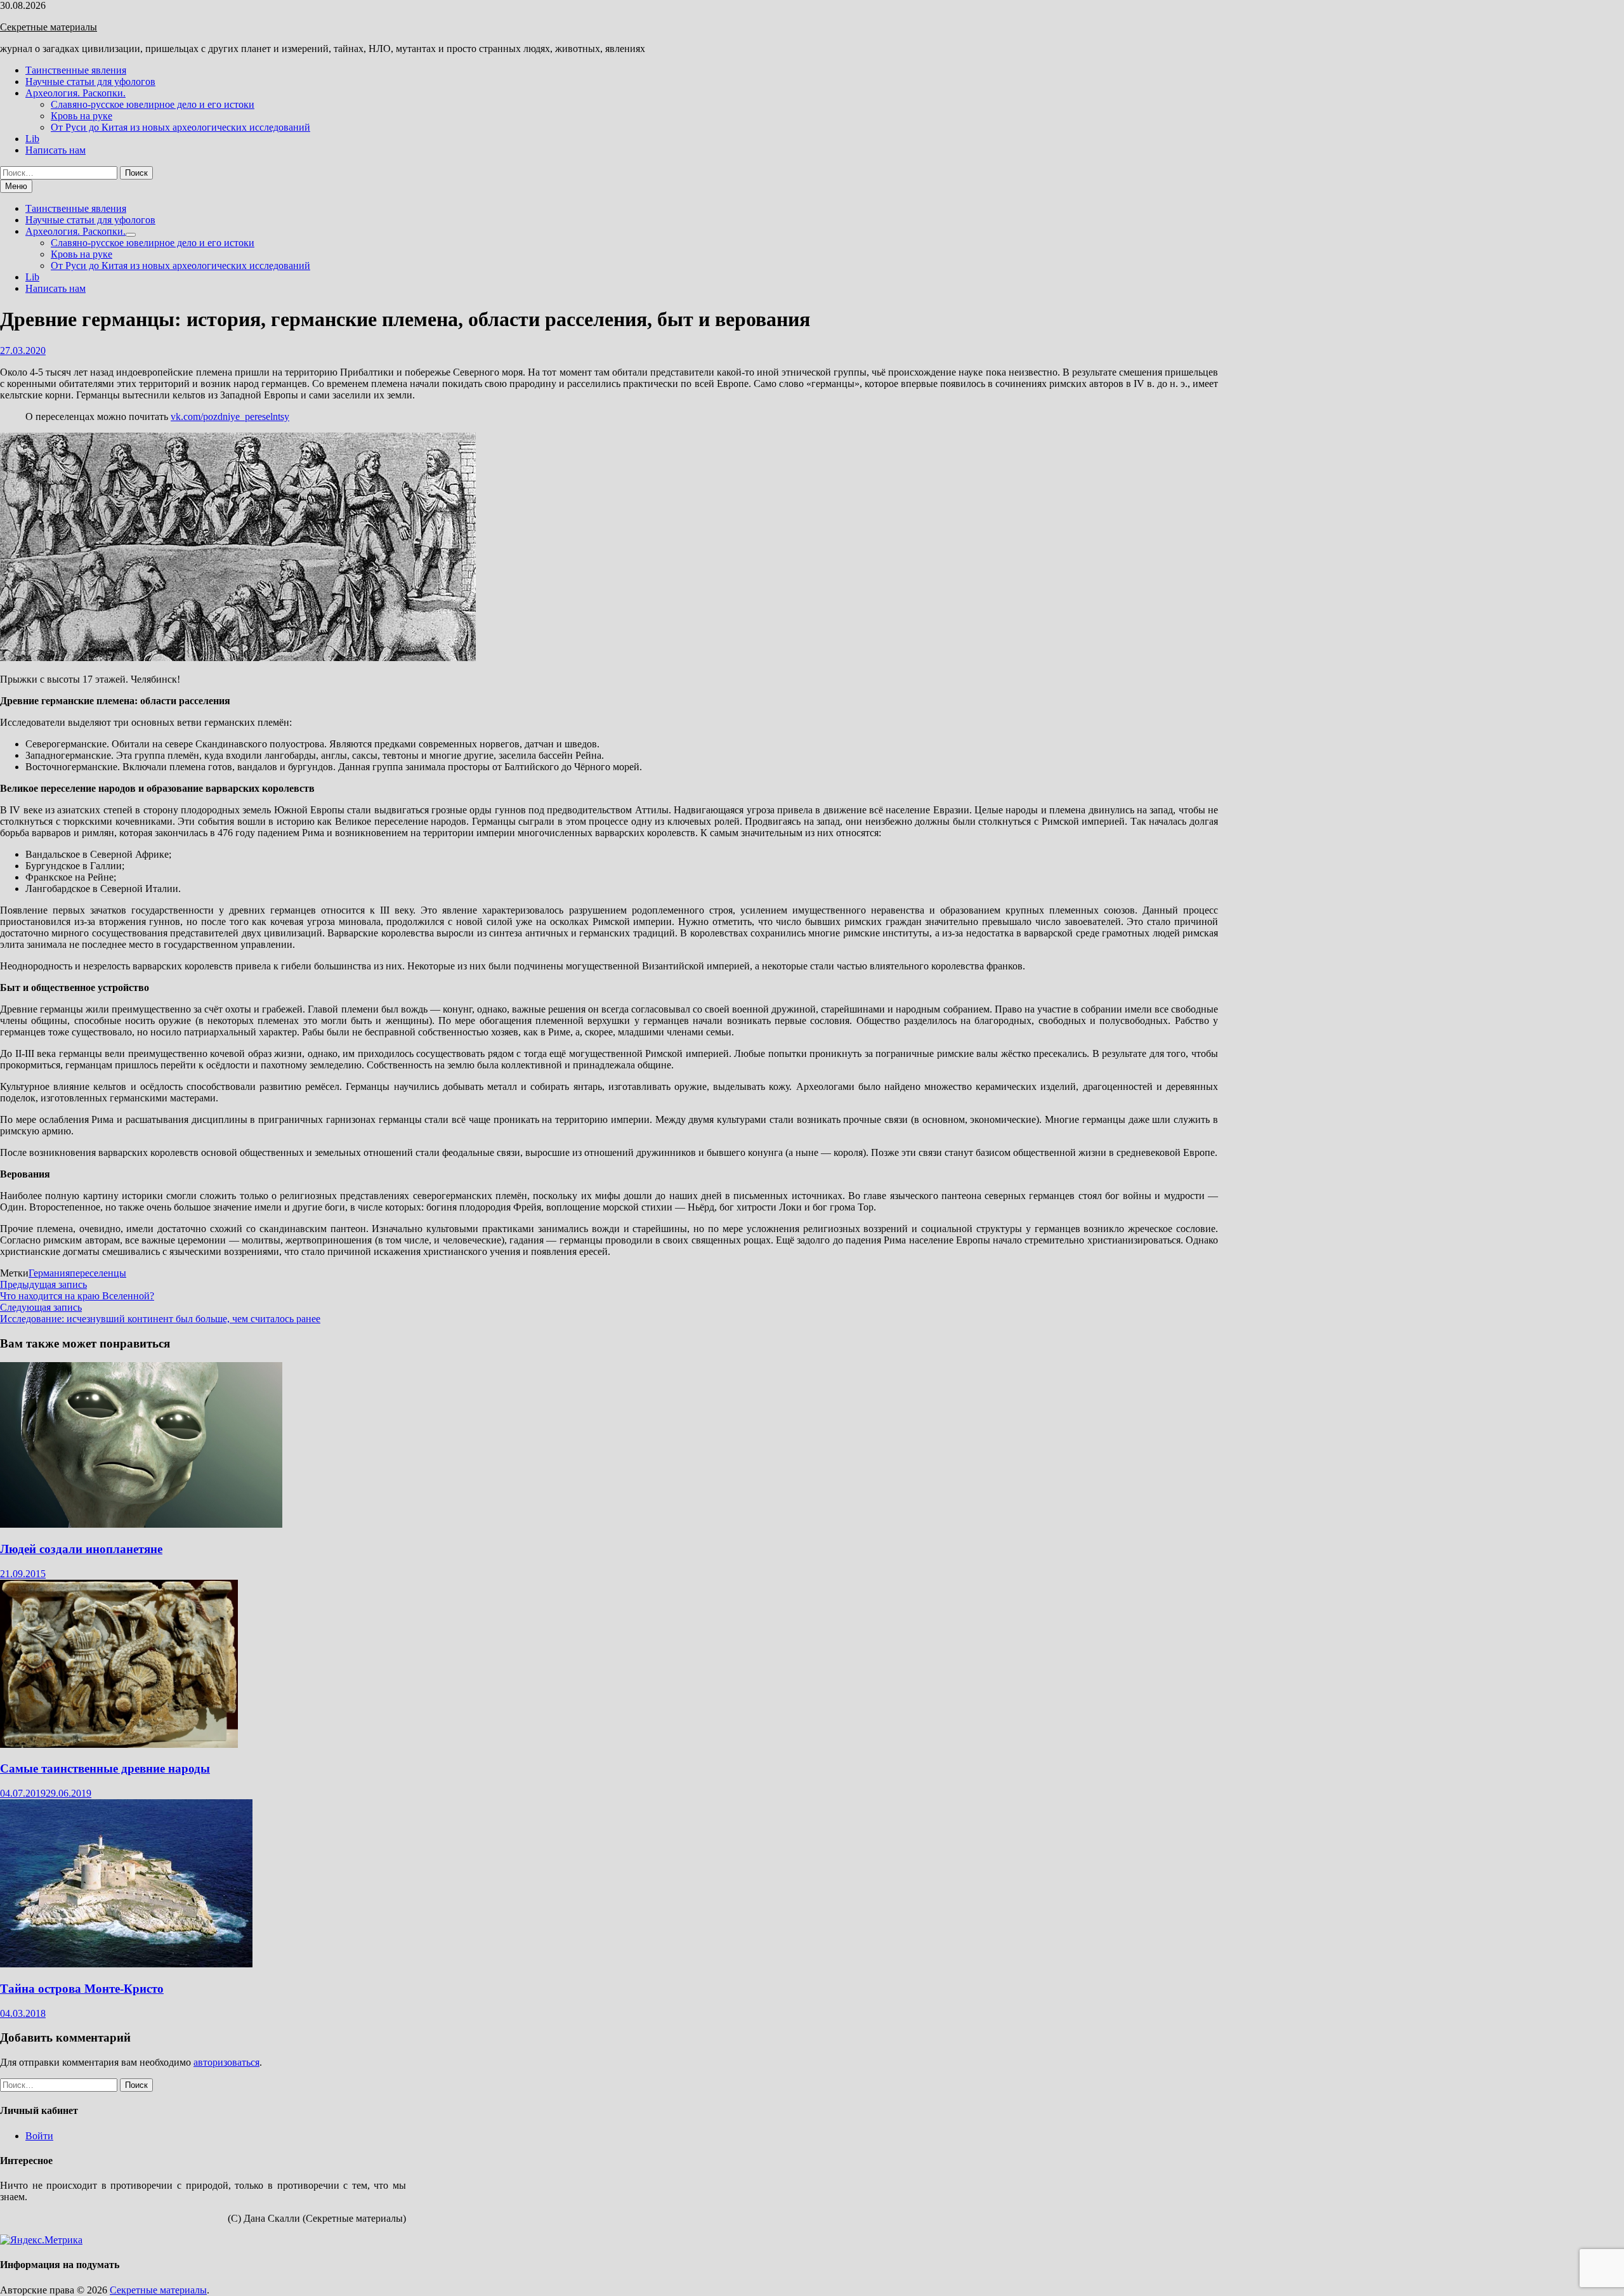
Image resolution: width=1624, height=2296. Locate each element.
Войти (39, 2136)
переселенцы (98, 1273)
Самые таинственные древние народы (105, 1768)
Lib (32, 139)
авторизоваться (226, 2062)
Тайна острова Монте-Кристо (82, 1989)
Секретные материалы (49, 27)
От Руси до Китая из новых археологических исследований (180, 127)
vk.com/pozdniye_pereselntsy (230, 417)
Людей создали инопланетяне (81, 1549)
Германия (49, 1273)
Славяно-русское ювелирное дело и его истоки (153, 104)
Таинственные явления (76, 70)
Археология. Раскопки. (75, 93)
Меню (16, 186)
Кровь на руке (82, 116)
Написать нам (56, 150)
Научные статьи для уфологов (90, 82)
